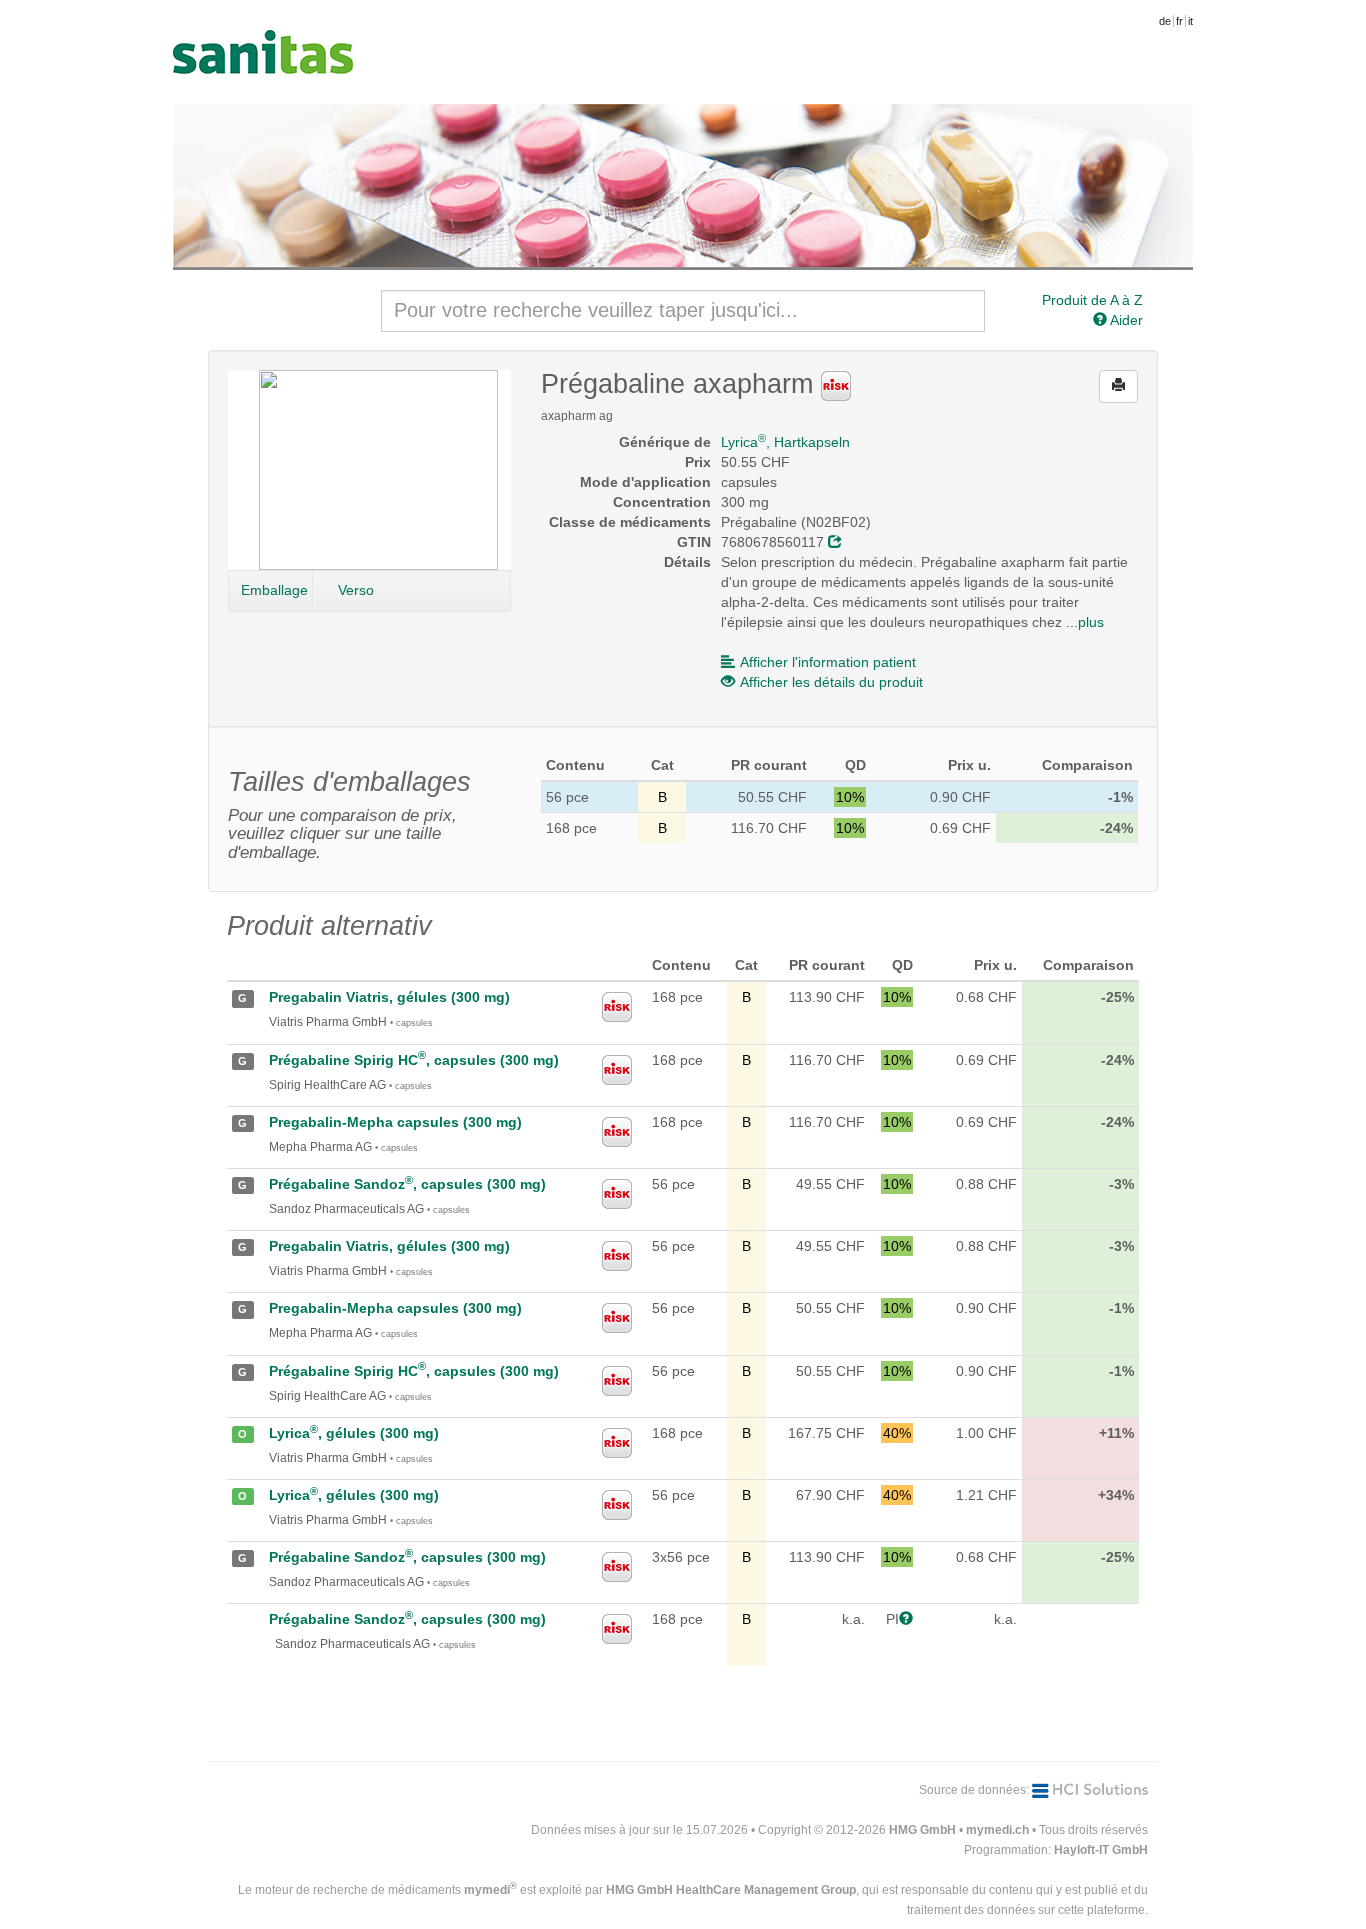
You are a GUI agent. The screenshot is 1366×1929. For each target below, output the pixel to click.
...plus (1085, 622)
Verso (356, 590)
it (1190, 21)
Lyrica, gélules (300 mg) (354, 1433)
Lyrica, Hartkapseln (785, 442)
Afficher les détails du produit (831, 682)
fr (1179, 21)
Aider (1125, 320)
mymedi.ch (997, 1830)
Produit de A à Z (1092, 300)
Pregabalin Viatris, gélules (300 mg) (389, 997)
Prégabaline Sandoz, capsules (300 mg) (407, 1184)
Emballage (274, 590)
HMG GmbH (922, 1830)
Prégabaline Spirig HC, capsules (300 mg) (414, 1060)
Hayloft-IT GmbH (1101, 1850)
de (1165, 21)
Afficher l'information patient (828, 662)
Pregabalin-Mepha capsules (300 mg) (395, 1122)
